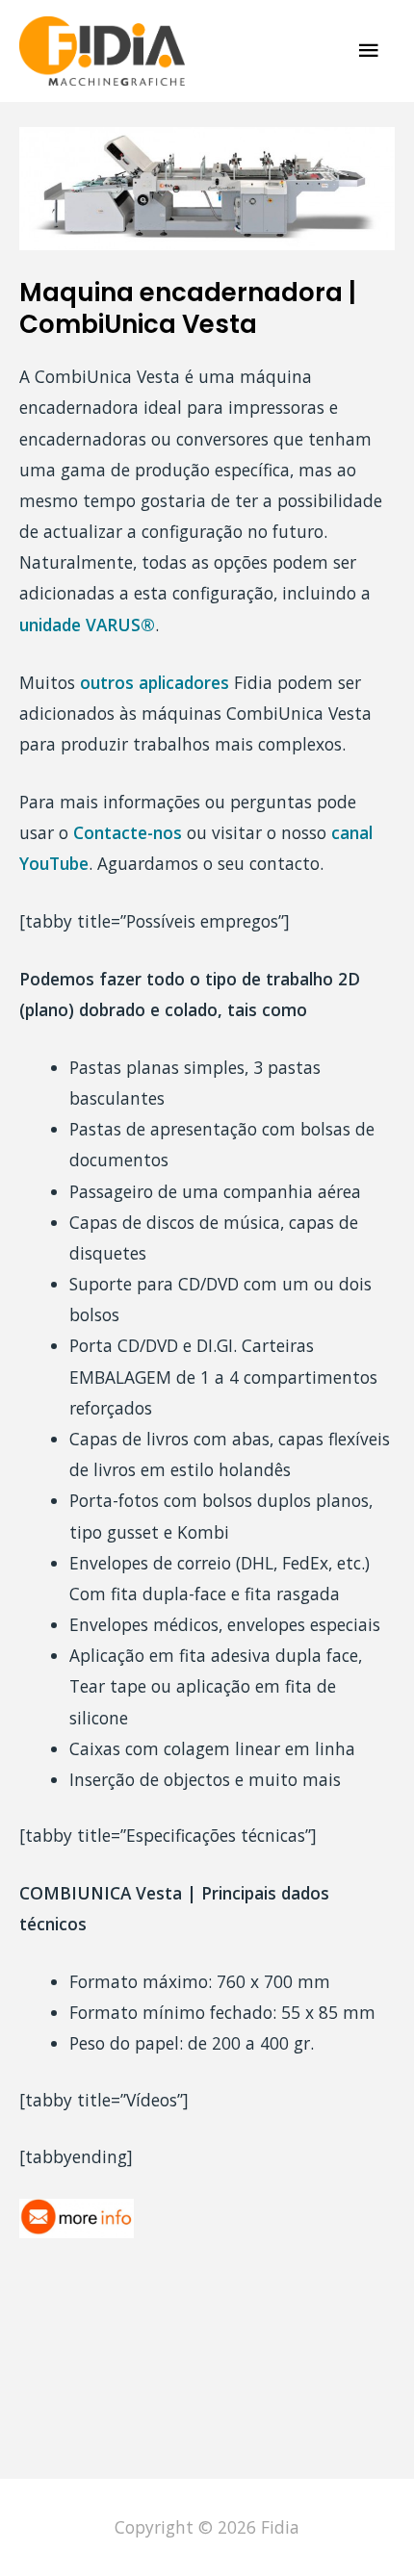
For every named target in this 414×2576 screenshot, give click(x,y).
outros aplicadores (155, 682)
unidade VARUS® (87, 625)
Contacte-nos (128, 832)
